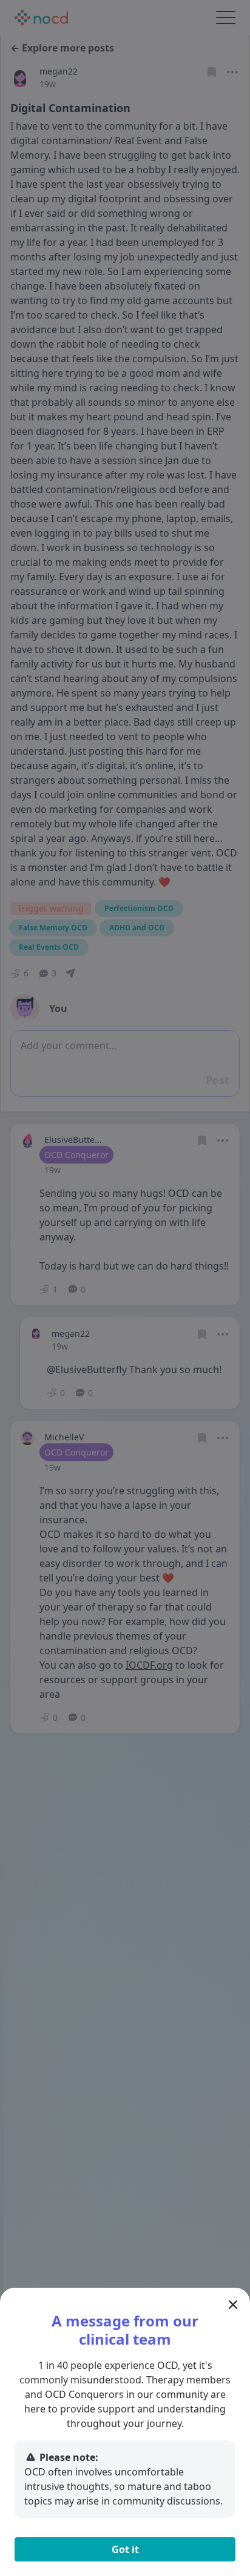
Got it (125, 2549)
